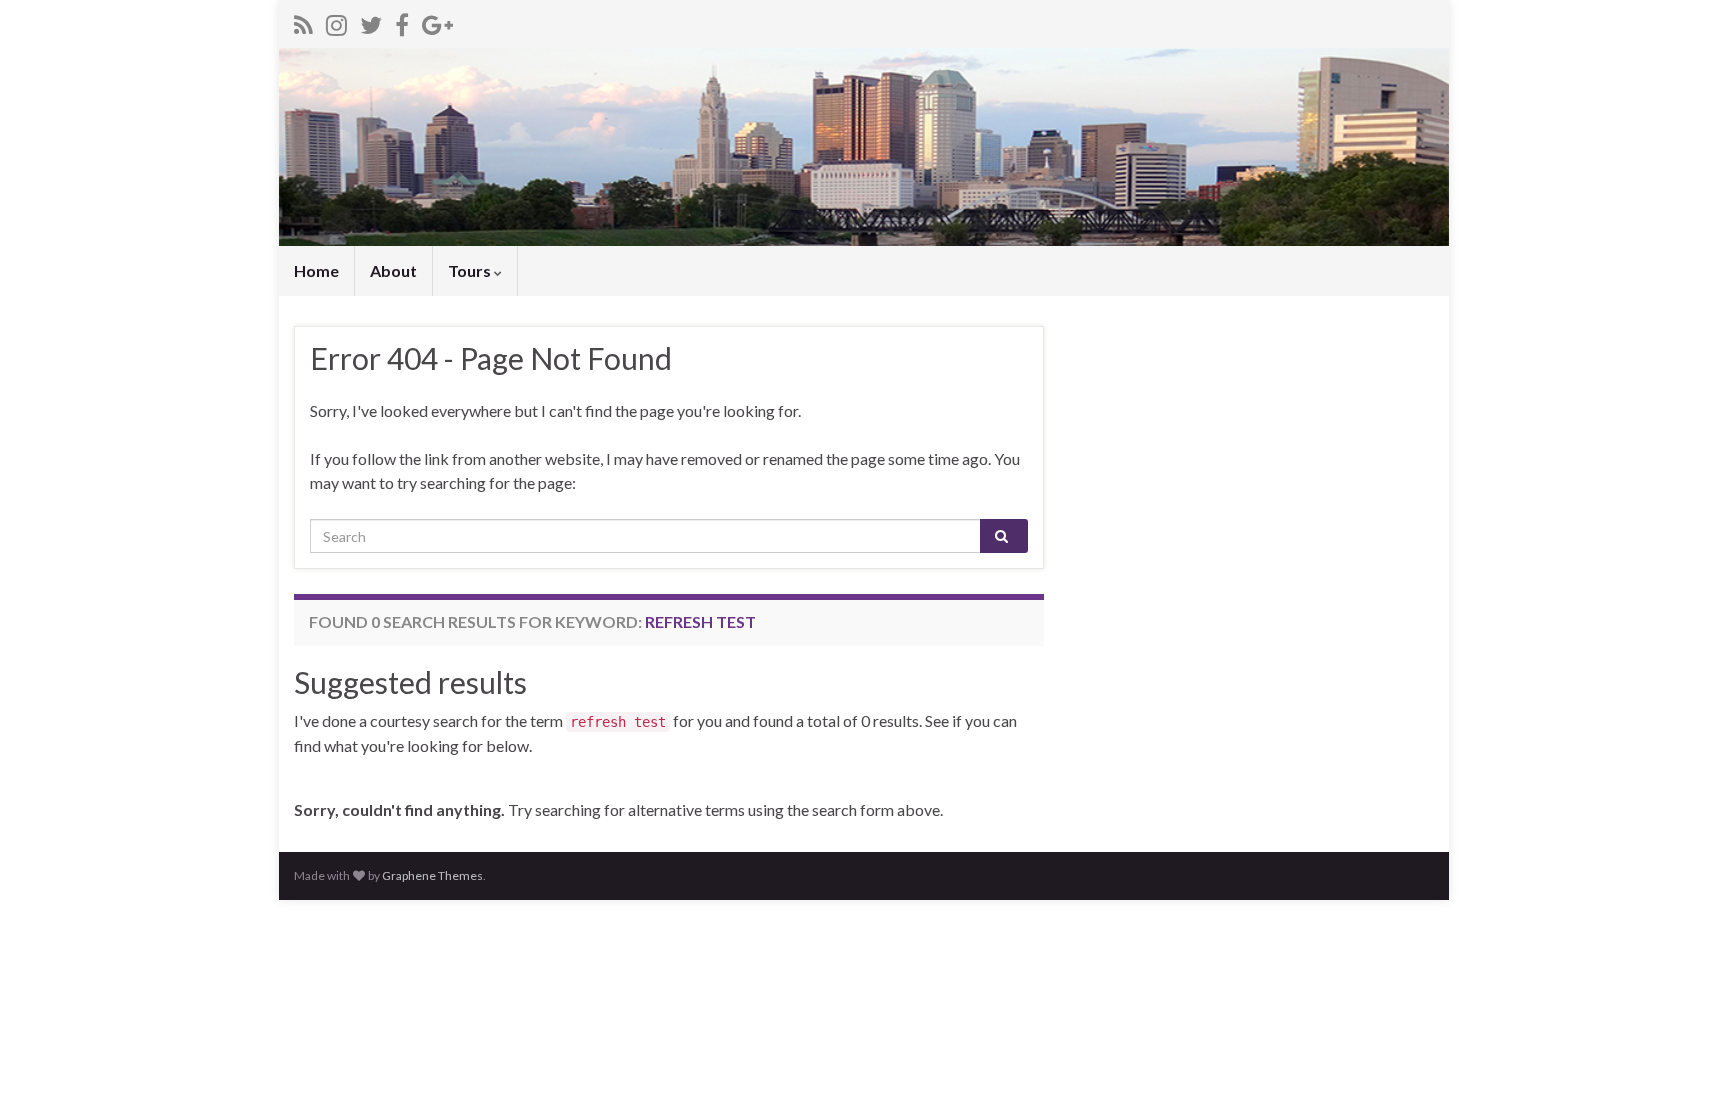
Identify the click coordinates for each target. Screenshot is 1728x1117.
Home (316, 270)
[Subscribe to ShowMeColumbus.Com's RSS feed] (303, 21)
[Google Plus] (437, 21)
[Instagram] (336, 21)
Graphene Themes (432, 875)
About (393, 270)
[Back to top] (1683, 1072)
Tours (471, 270)
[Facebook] (402, 21)
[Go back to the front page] (864, 147)
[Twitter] (371, 21)
